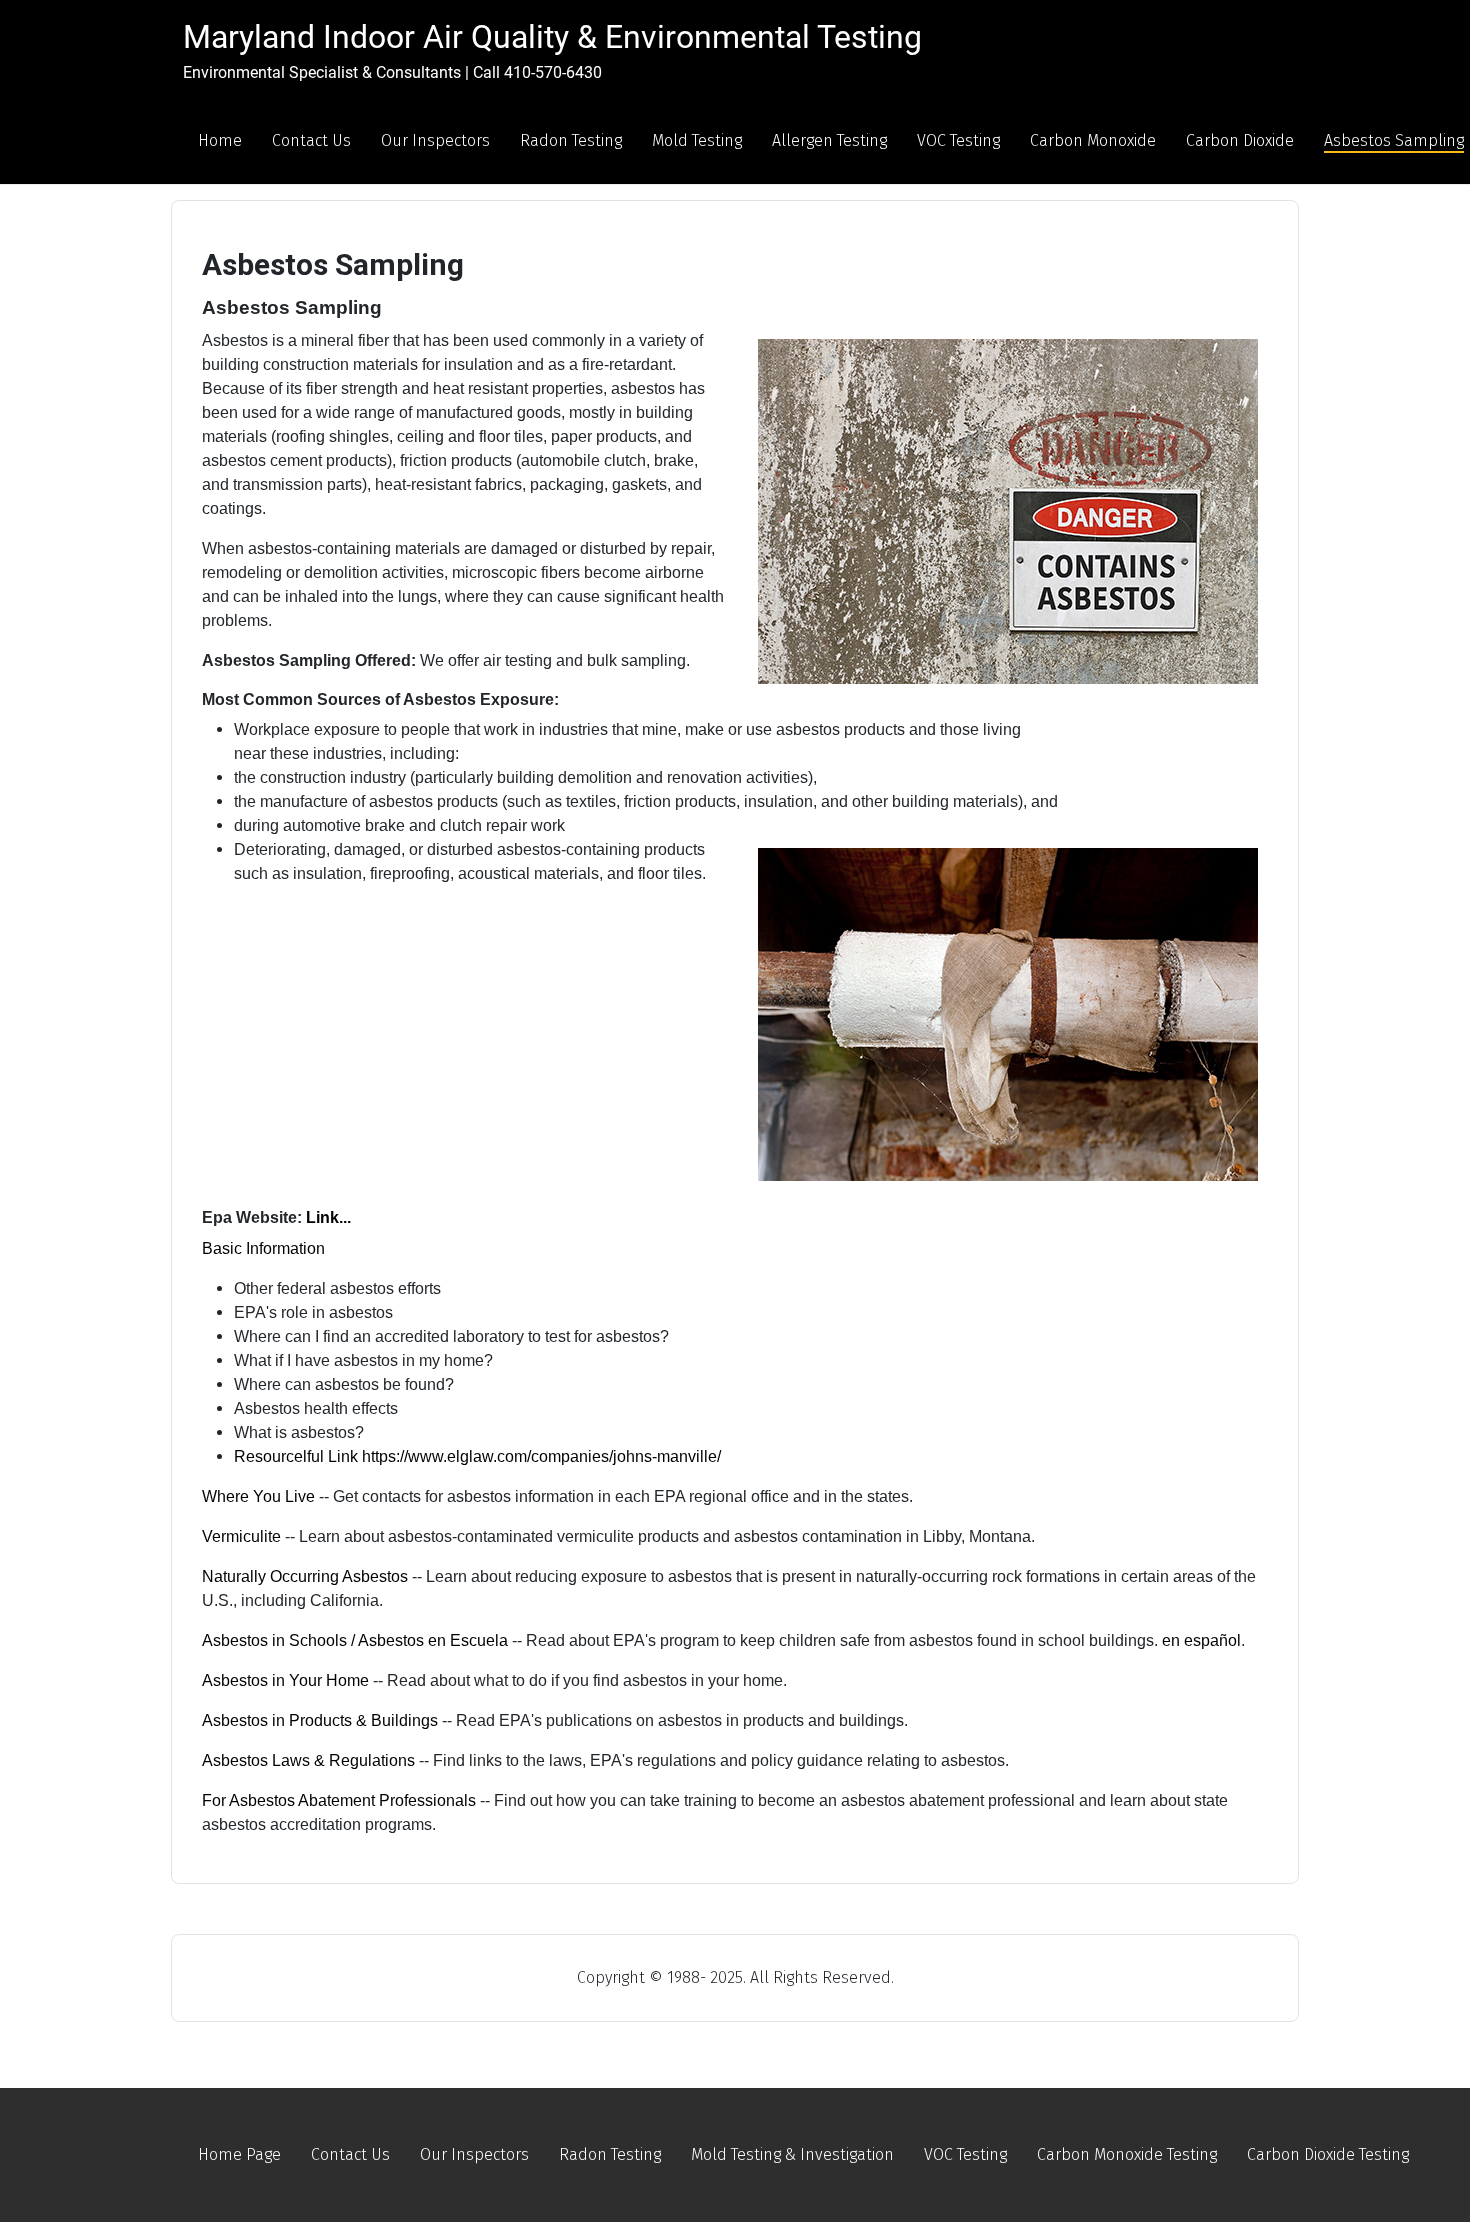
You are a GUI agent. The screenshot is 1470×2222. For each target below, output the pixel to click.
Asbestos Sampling (1394, 140)
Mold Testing (697, 140)
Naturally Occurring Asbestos (305, 1576)
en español (1201, 1640)
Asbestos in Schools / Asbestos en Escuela (355, 1640)
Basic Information (263, 1248)
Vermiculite (241, 1536)
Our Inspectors (435, 140)
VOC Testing (958, 140)
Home (220, 140)
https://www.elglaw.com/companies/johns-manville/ (541, 1456)
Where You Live (258, 1496)
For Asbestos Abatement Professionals (339, 1800)
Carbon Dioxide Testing (1328, 2154)
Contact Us (311, 140)
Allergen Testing (829, 140)
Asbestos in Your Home (285, 1680)
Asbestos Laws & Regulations (308, 1760)
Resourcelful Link (298, 1456)
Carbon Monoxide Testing (1127, 2154)
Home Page (239, 2154)
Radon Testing (571, 140)
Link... (328, 1217)
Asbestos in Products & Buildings (320, 1720)
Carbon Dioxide (1240, 140)
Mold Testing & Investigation (792, 2154)
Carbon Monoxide (1093, 140)
